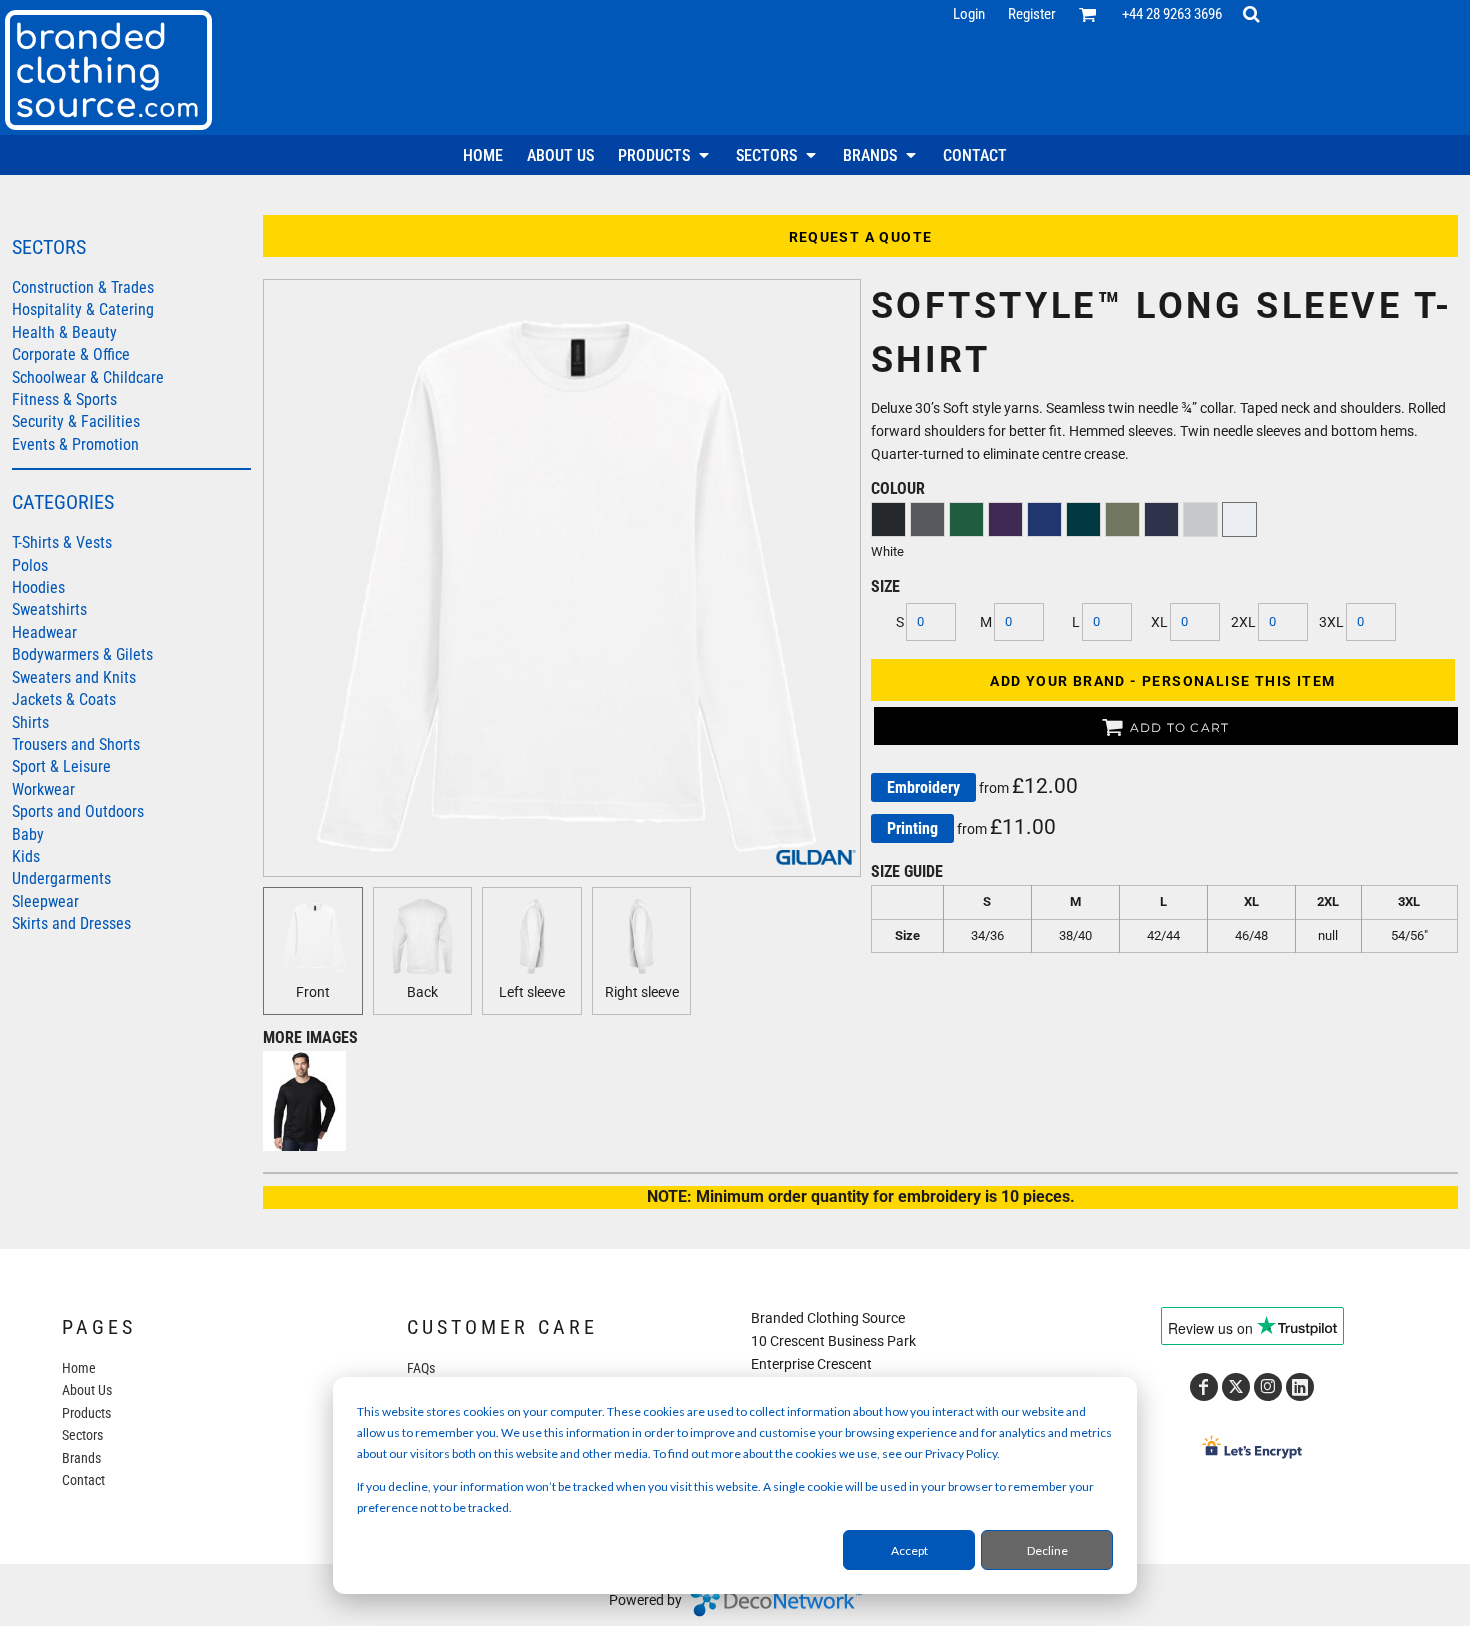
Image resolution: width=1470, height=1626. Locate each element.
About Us (87, 1390)
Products (86, 1413)
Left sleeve (532, 992)
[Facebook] (1204, 1387)
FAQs (421, 1368)
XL (1159, 622)
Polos (30, 565)
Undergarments (61, 878)
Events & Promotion (75, 444)
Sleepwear (45, 901)
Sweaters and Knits (74, 677)
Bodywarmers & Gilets (82, 654)
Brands (81, 1458)
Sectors (82, 1435)
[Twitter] (1236, 1387)
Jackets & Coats (64, 699)
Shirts (30, 722)
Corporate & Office (71, 354)
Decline (1047, 1550)
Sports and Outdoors (78, 811)
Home (79, 1368)
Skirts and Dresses (71, 923)
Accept (909, 1550)
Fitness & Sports (64, 399)
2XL (1243, 622)
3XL (1331, 622)
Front (313, 992)
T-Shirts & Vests (62, 542)
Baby (28, 834)
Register (1032, 14)
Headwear (44, 632)
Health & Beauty (64, 332)
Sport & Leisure (61, 766)
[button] (1088, 14)
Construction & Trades (83, 287)
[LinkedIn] (1300, 1387)
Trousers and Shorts (76, 744)
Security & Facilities (76, 421)
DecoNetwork (776, 1601)
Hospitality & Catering (83, 309)
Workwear (43, 789)
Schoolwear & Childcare (88, 377)
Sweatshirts (49, 609)
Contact (83, 1480)
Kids (26, 856)
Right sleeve (642, 992)
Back (422, 992)
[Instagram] (1268, 1387)
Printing (912, 828)
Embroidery (923, 787)
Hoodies (38, 587)
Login (969, 14)
